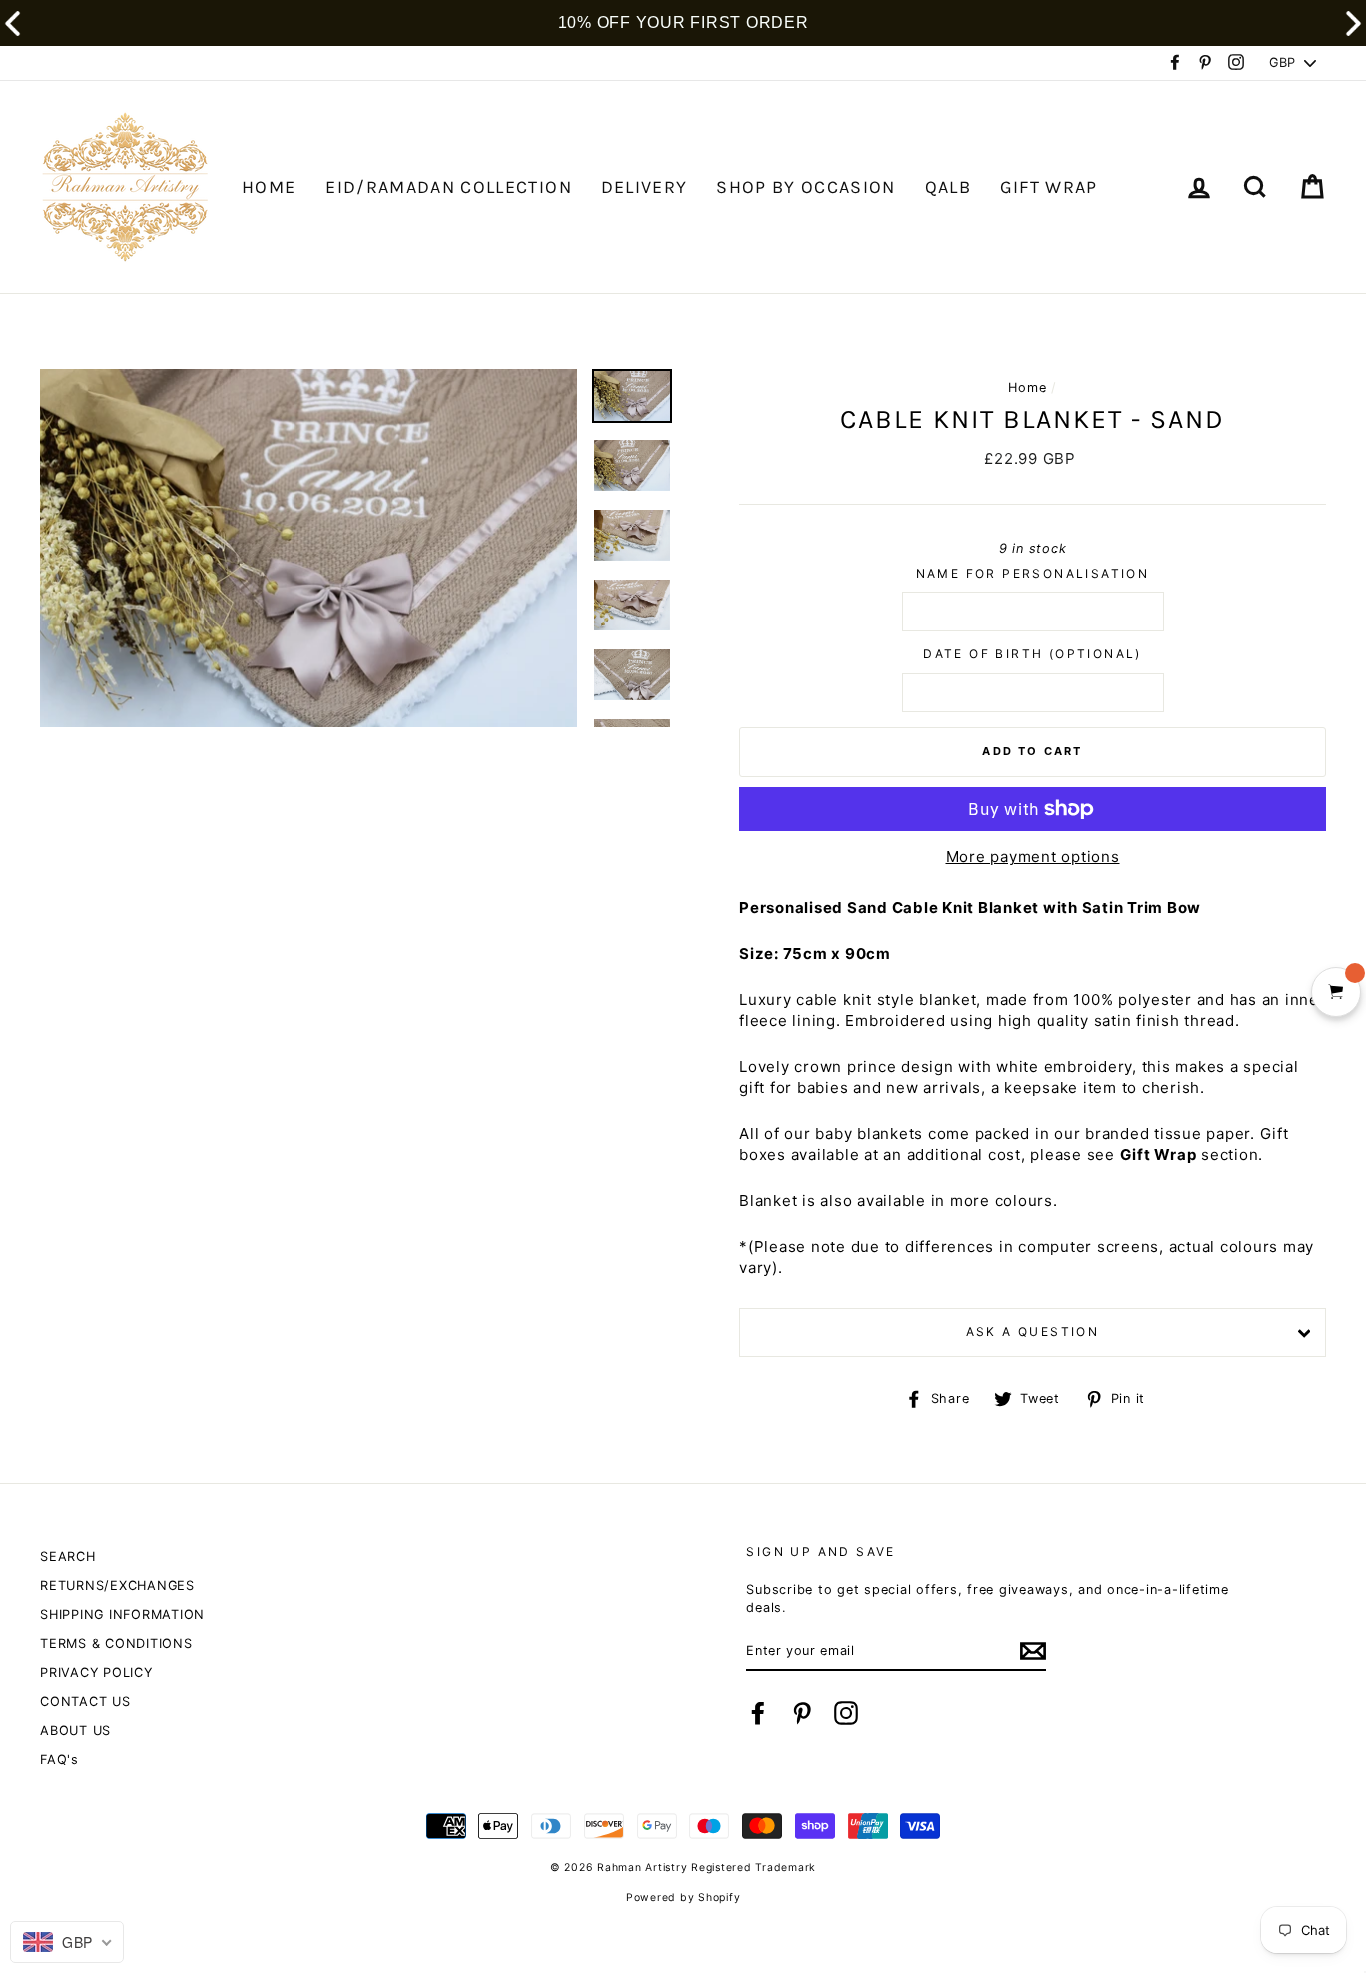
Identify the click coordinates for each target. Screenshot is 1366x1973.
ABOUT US (75, 1730)
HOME (269, 187)
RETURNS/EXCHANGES (117, 1585)
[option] (308, 548)
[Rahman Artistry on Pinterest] (802, 1713)
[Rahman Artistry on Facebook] (758, 1713)
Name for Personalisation (1033, 573)
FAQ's (59, 1759)
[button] (1353, 23)
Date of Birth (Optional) (1032, 653)
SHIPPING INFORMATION (122, 1614)
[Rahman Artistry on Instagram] (846, 1713)
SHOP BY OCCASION (806, 187)
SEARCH (68, 1556)
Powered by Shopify (683, 1897)
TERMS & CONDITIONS (116, 1643)
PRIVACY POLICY (96, 1672)
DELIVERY (644, 187)
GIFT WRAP (1049, 187)
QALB (948, 187)
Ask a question (1033, 1331)
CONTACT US (85, 1701)
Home (1027, 387)
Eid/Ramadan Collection (448, 187)
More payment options (1033, 856)
